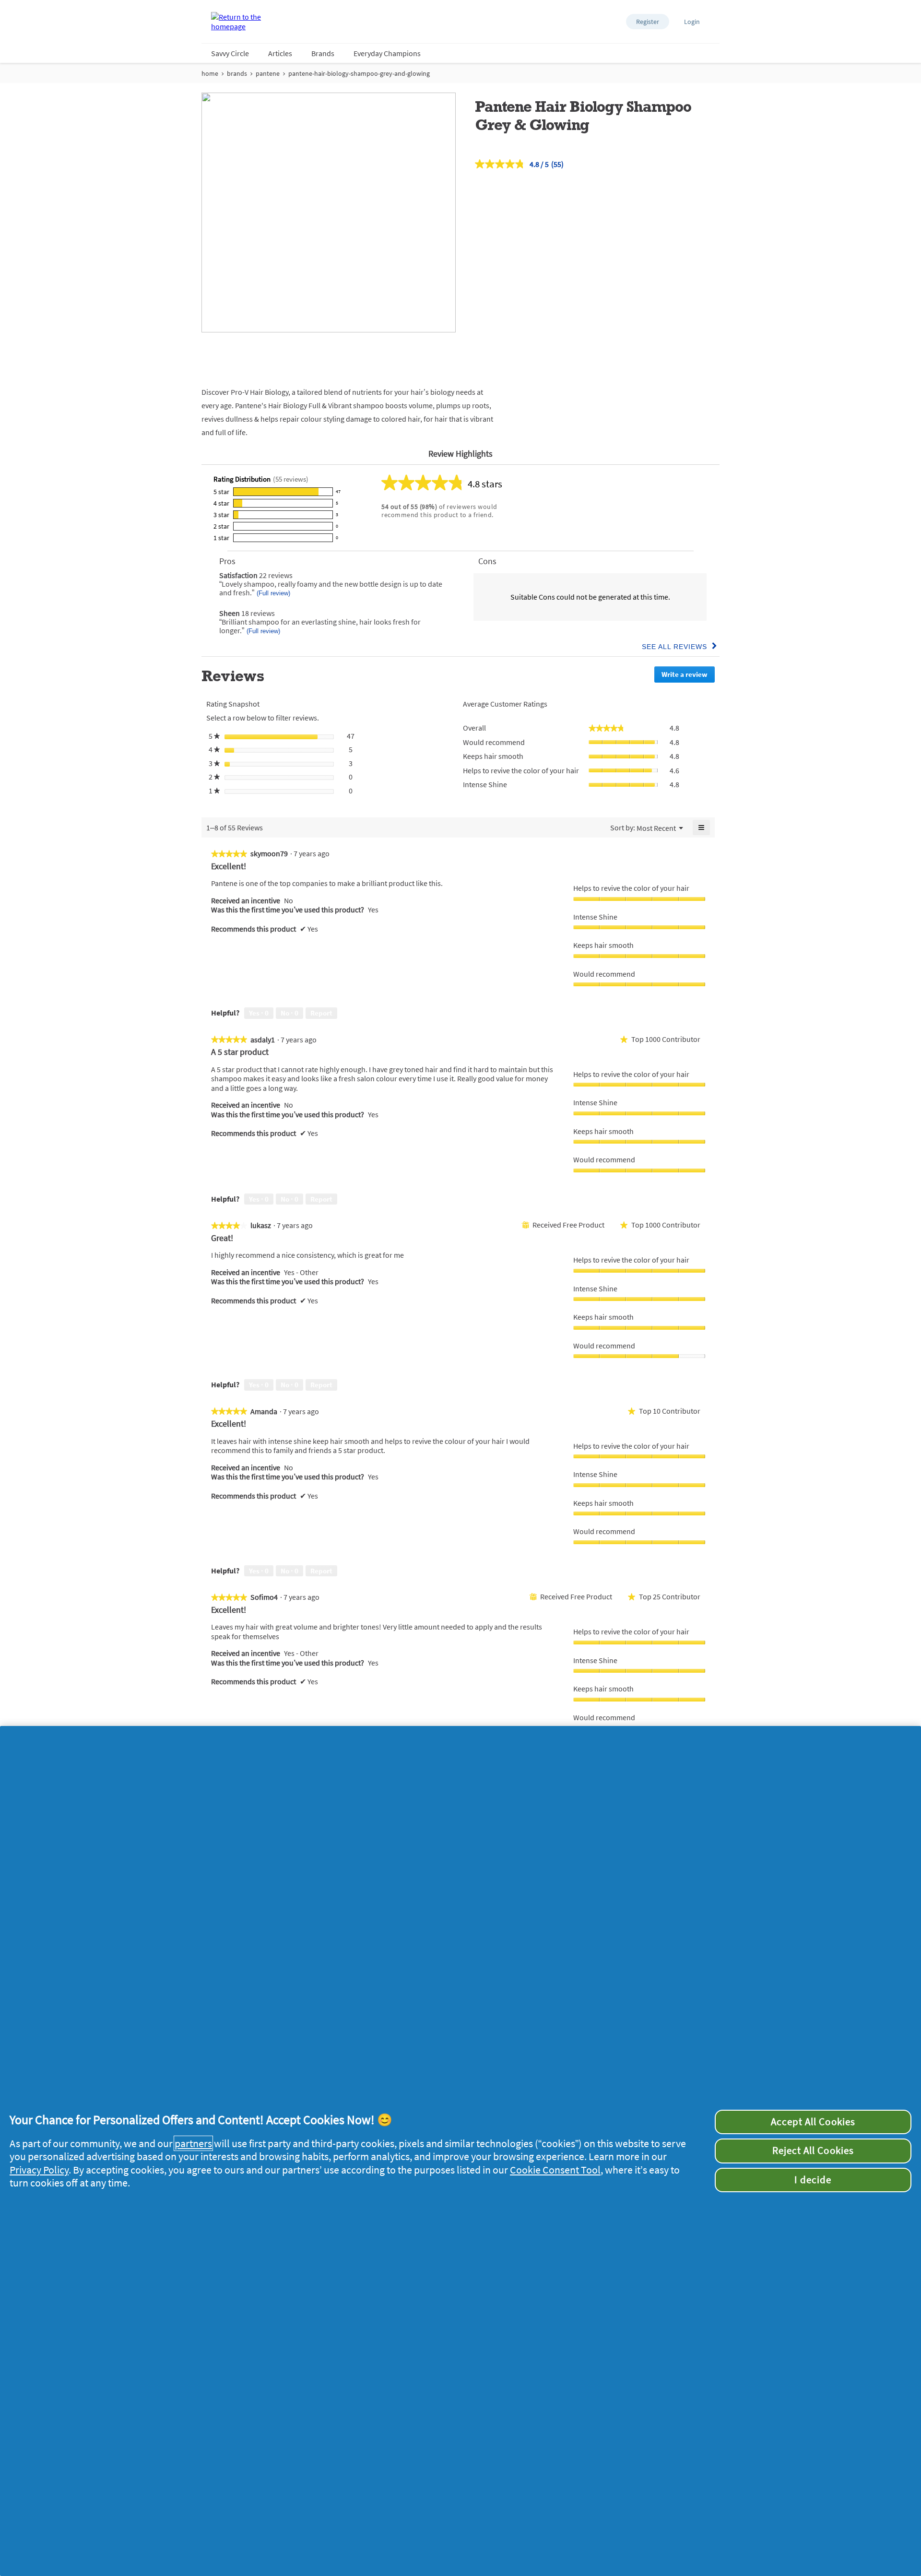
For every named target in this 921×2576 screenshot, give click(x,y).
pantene (268, 73)
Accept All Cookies (813, 2122)
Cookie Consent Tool (555, 2170)
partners (193, 2143)
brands (237, 73)
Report (321, 1013)
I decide (813, 2180)
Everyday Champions (387, 53)
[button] (648, 22)
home (210, 73)
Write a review (688, 676)
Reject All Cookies (813, 2151)
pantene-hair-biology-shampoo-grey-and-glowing (359, 73)
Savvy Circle (230, 53)
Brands (323, 53)
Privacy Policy (39, 2170)
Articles (280, 53)
